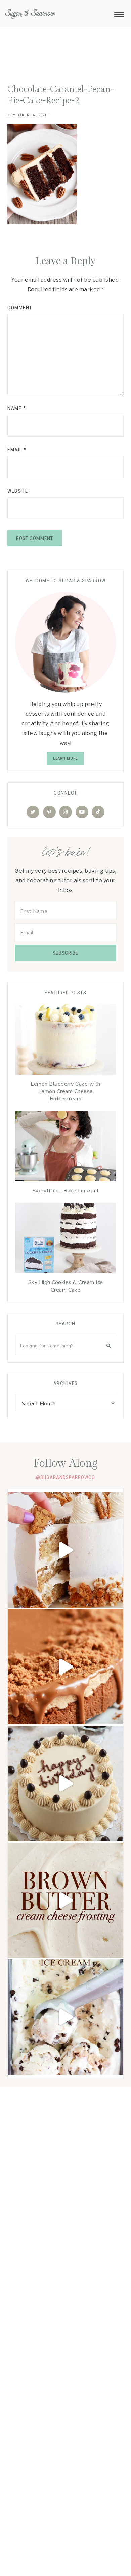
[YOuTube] (82, 812)
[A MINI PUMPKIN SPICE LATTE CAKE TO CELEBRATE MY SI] (65, 1784)
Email (17, 450)
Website (18, 491)
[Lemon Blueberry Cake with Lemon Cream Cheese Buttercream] (65, 1041)
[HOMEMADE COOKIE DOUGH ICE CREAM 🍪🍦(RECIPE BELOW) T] (65, 2017)
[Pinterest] (49, 812)
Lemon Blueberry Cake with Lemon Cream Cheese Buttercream (65, 1091)
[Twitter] (33, 812)
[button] (119, 13)
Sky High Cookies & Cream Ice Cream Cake (66, 1286)
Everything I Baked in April (66, 1191)
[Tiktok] (98, 812)
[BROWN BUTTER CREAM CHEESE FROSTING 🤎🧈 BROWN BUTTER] (65, 1900)
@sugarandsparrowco (65, 1477)
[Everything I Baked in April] (65, 1148)
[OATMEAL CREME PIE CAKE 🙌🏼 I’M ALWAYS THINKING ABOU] (65, 1550)
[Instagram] (65, 812)
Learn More (65, 758)
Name (17, 408)
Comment (20, 308)
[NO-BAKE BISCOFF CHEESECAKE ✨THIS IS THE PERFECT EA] (65, 1667)
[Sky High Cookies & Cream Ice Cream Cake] (65, 1240)
